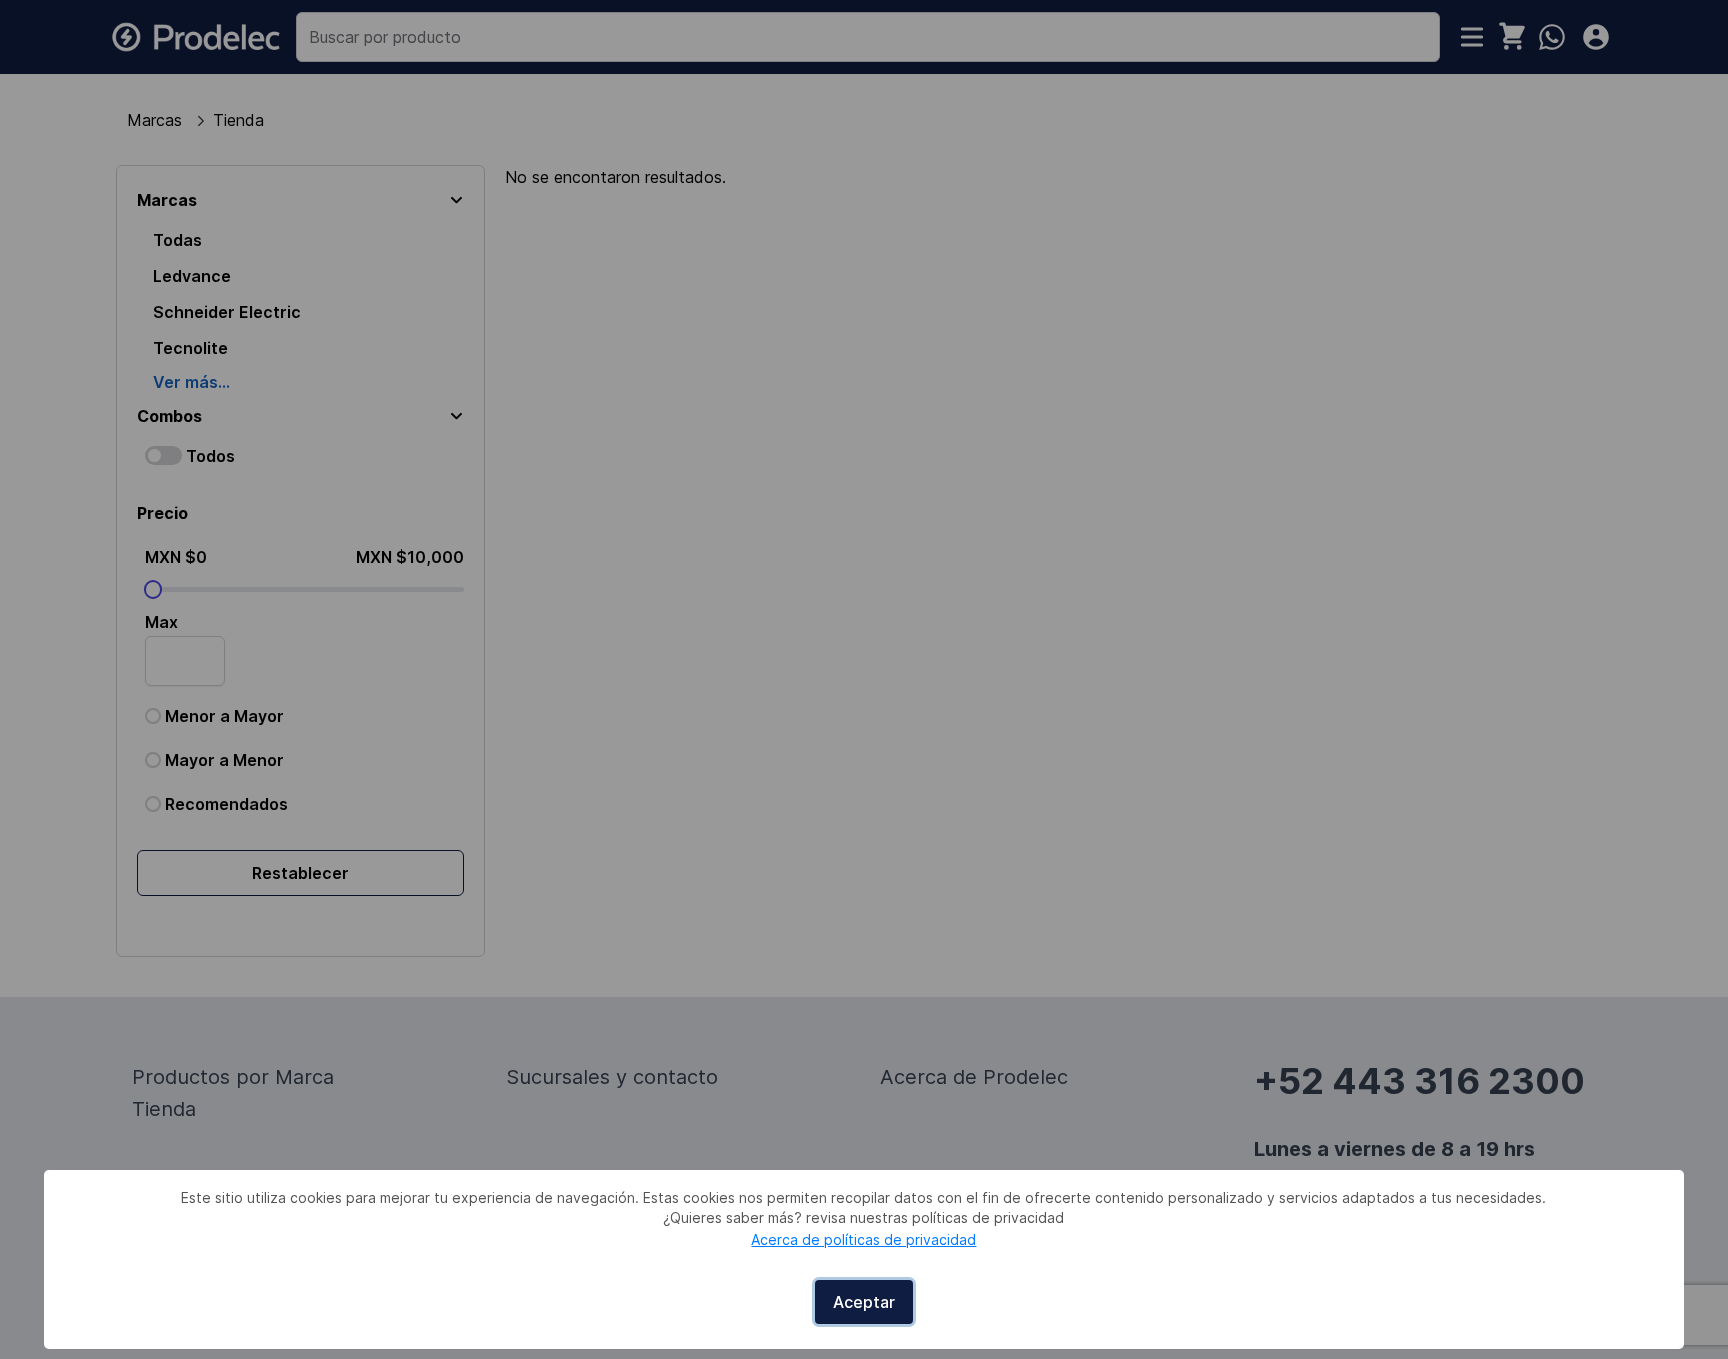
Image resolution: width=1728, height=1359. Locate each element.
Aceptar (864, 1302)
